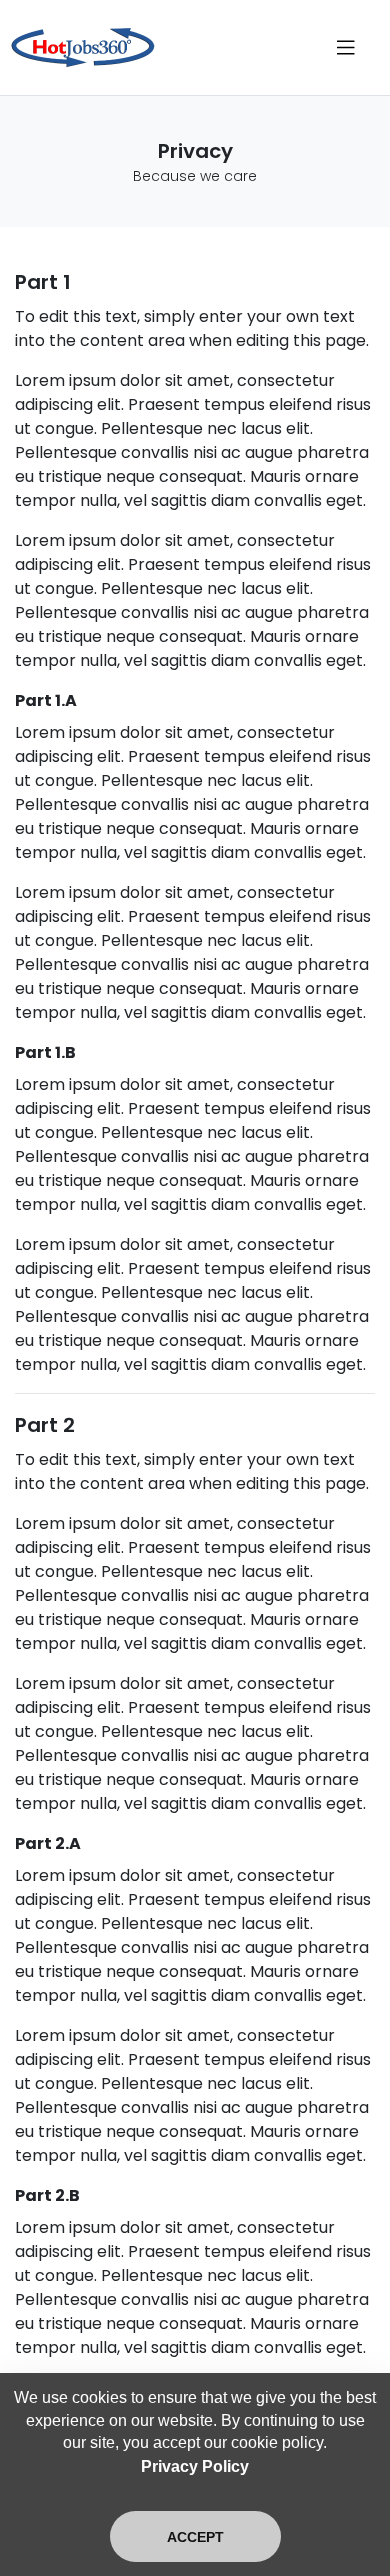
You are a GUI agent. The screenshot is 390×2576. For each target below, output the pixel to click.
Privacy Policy (195, 2466)
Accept (195, 2537)
